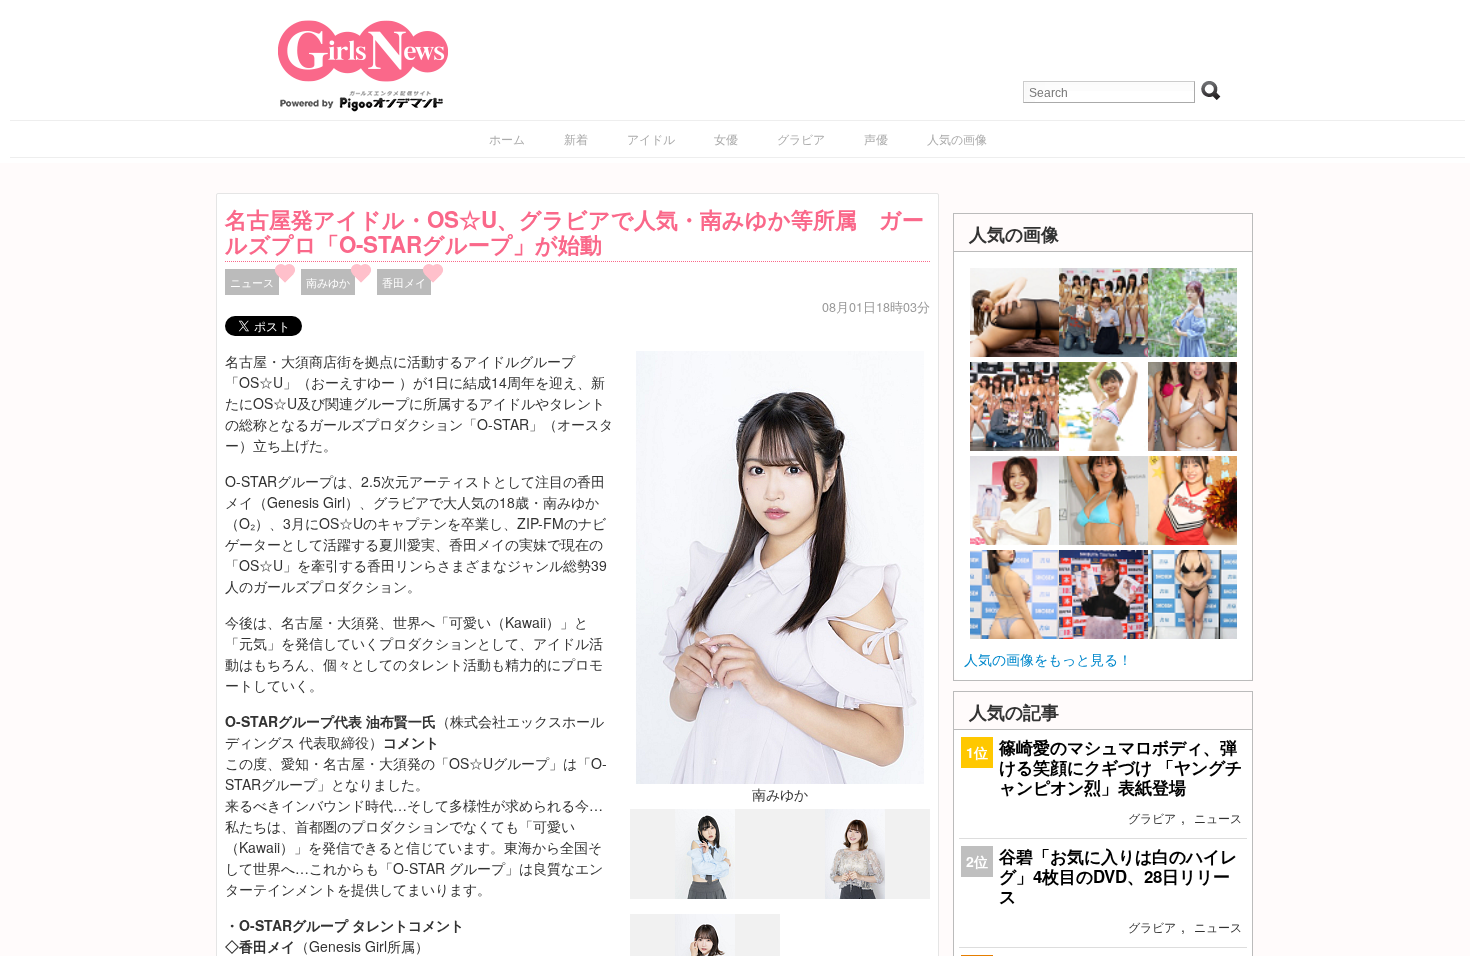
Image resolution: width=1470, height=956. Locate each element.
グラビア (801, 138)
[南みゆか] (780, 565)
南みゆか (328, 282)
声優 (876, 138)
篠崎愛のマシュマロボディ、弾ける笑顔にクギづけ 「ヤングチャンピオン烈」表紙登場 (1120, 767)
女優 (726, 138)
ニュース (252, 282)
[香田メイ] (705, 894)
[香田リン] (855, 893)
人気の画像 (957, 138)
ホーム (507, 138)
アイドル (651, 138)
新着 (576, 138)
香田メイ (404, 282)
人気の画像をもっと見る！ (1048, 659)
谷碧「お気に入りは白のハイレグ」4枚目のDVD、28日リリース (1118, 876)
